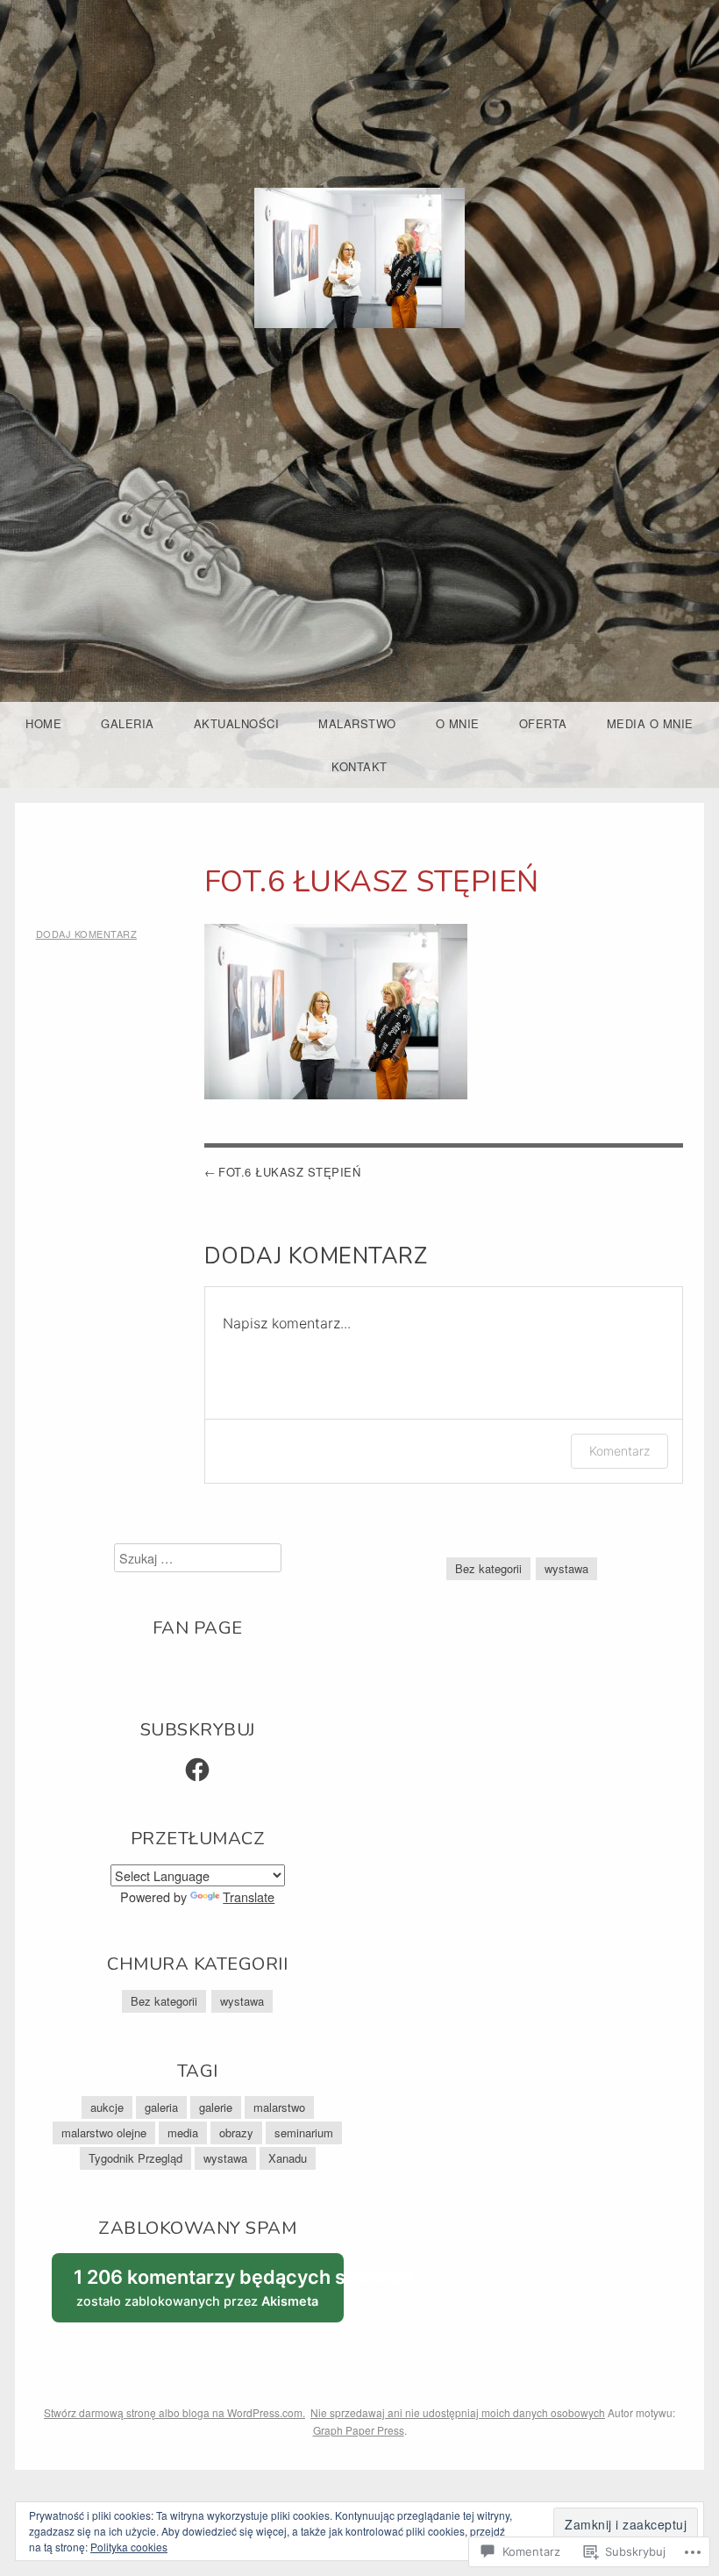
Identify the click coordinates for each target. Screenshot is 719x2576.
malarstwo (279, 2107)
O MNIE (458, 723)
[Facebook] (197, 1770)
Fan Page (198, 1628)
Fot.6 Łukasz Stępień (289, 1172)
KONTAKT (359, 766)
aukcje (107, 2107)
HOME (43, 723)
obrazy (236, 2132)
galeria (161, 2107)
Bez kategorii (164, 2001)
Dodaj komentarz (87, 934)
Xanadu (288, 2158)
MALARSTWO (357, 723)
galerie (216, 2107)
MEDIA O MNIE (650, 723)
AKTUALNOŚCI (237, 723)
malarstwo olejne (104, 2132)
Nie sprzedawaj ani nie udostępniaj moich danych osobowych (458, 2412)
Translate (249, 1896)
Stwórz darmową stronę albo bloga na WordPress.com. (174, 2412)
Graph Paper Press (359, 2430)
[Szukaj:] (198, 1558)
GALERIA (128, 723)
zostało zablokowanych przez (208, 2294)
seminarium (304, 2132)
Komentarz (619, 1451)
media (183, 2132)
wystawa (242, 2001)
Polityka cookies (129, 2547)
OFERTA (543, 723)
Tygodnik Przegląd (135, 2158)
